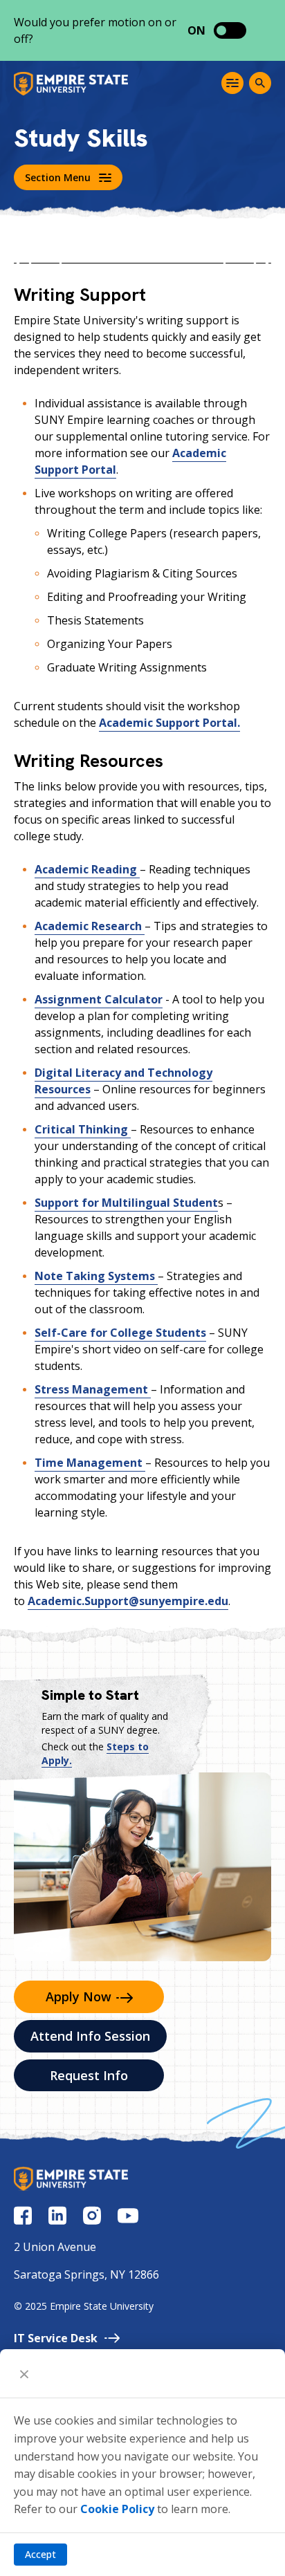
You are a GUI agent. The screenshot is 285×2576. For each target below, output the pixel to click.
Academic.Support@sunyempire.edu (128, 1601)
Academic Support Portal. (169, 723)
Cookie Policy (117, 2509)
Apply (79, 1996)
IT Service (56, 2338)
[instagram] (92, 2215)
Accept (40, 2554)
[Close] (24, 2373)
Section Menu (58, 177)
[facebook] (23, 2215)
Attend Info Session (90, 2036)
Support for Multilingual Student (126, 1203)
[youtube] (128, 2216)
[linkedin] (57, 2215)
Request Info (89, 2075)
